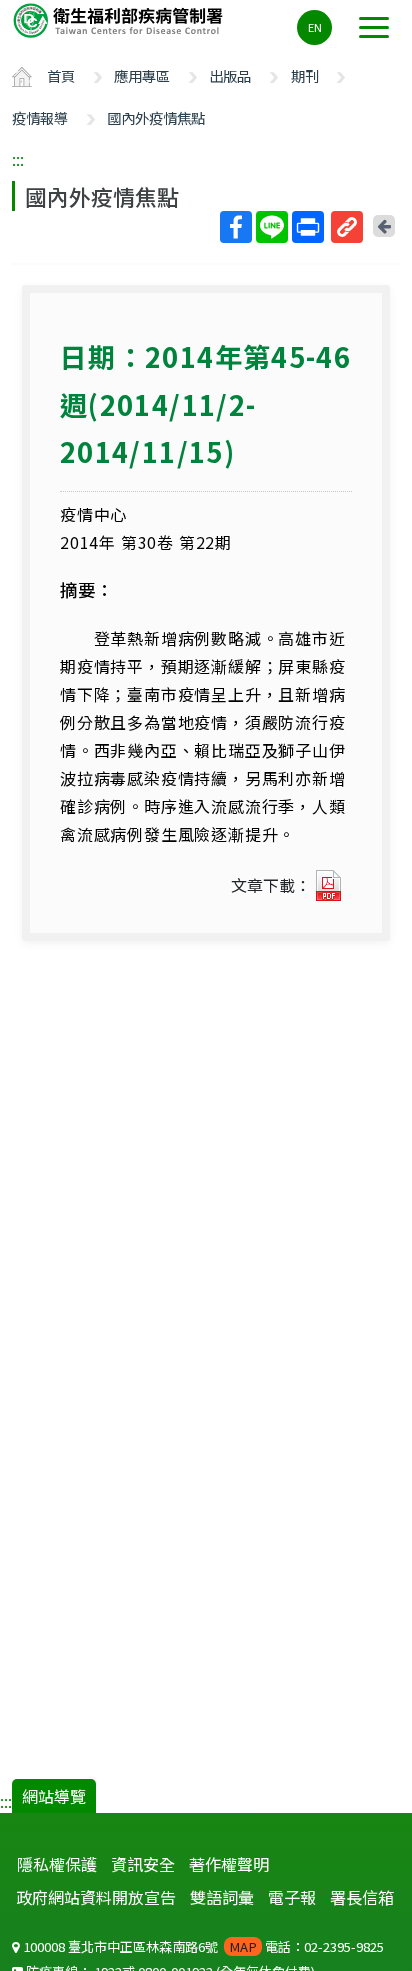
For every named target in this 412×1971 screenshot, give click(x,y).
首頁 (61, 75)
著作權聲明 (229, 1864)
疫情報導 (40, 117)
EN (315, 27)
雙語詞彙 (222, 1897)
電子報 (292, 1897)
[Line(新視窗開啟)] (272, 227)
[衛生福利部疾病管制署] (120, 19)
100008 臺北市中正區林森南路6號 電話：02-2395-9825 (202, 1946)
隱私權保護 (57, 1864)
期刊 (305, 75)
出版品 (230, 75)
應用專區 (142, 75)
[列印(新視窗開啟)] (308, 227)
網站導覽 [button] (54, 1796)
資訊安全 (143, 1864)
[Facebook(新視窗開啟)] (236, 227)
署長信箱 (362, 1897)
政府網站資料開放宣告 (96, 1897)
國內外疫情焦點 (156, 117)
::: (18, 159)
